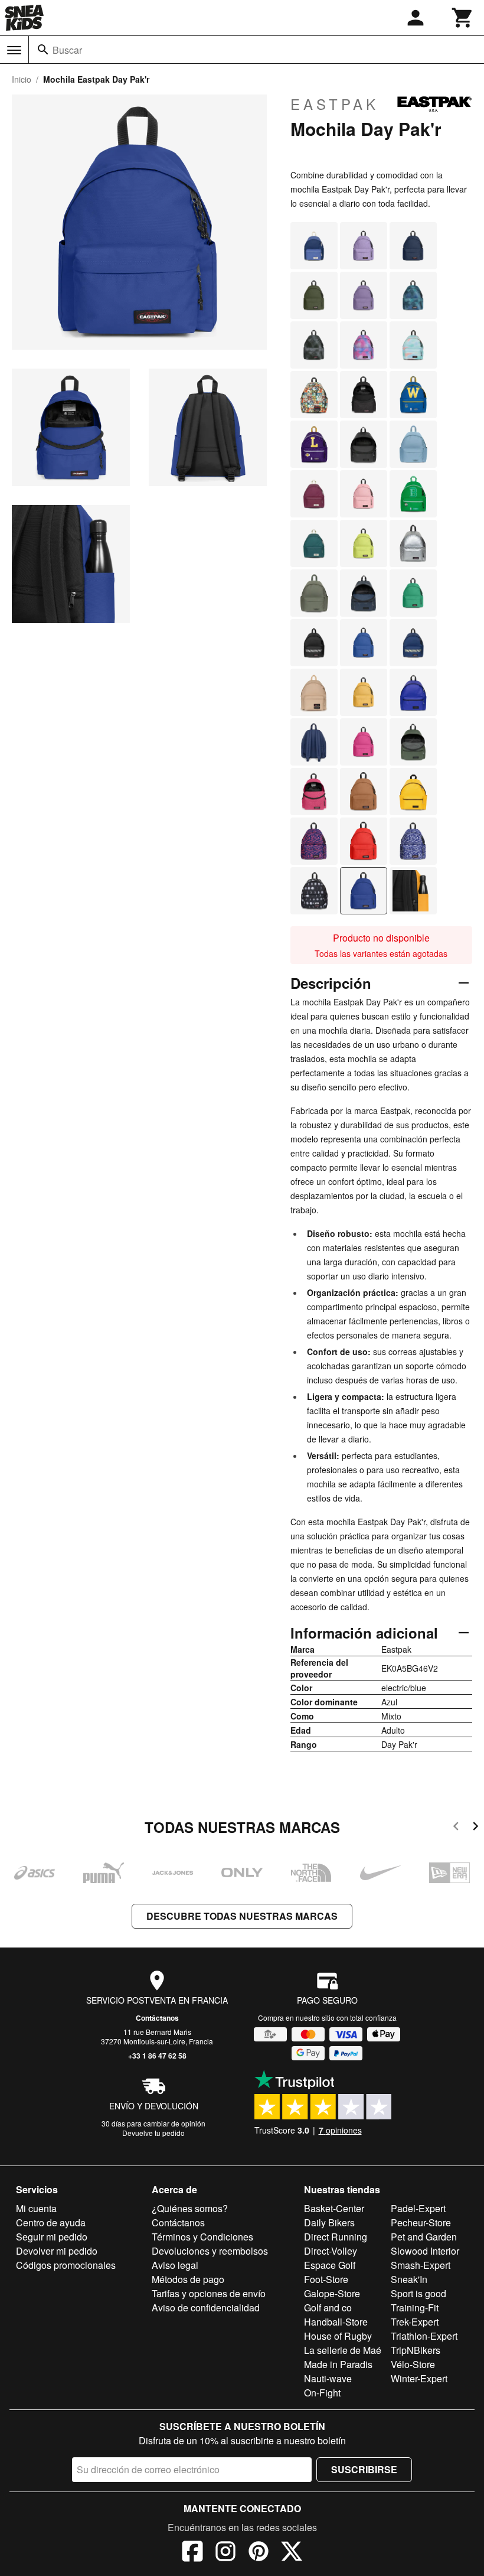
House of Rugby (338, 2336)
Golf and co (328, 2308)
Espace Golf (330, 2265)
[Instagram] (225, 2553)
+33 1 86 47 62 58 (157, 2056)
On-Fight (322, 2393)
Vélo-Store (413, 2364)
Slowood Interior (425, 2251)
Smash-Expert (421, 2265)
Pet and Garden (424, 2237)
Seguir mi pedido (52, 2237)
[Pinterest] (259, 2553)
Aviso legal (175, 2265)
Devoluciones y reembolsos (210, 2251)
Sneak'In (409, 2279)
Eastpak (335, 104)
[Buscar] (43, 50)
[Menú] (14, 50)
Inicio (22, 79)
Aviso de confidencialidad (206, 2308)
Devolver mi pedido (57, 2251)
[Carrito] (463, 18)
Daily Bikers (329, 2222)
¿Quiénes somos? (190, 2208)
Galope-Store (332, 2293)
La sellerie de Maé (343, 2350)
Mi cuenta (36, 2208)
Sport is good (418, 2293)
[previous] (456, 1828)
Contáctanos (157, 2018)
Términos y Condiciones (202, 2237)
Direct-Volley (331, 2251)
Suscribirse (364, 2469)
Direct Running (336, 2237)
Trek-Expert (415, 2322)
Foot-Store (326, 2279)
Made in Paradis (338, 2364)
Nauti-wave (328, 2378)
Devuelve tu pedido (153, 2133)
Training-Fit (415, 2308)
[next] (475, 1828)
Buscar (67, 50)
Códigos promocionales (66, 2265)
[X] (292, 2553)
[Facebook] (192, 2553)
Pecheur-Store (421, 2222)
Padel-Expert (418, 2208)
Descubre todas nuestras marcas (242, 1916)
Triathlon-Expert (424, 2336)
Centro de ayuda (51, 2222)
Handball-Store (336, 2322)
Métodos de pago (188, 2279)
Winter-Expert (419, 2378)
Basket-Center (334, 2208)
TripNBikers (416, 2350)
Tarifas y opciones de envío (209, 2293)
